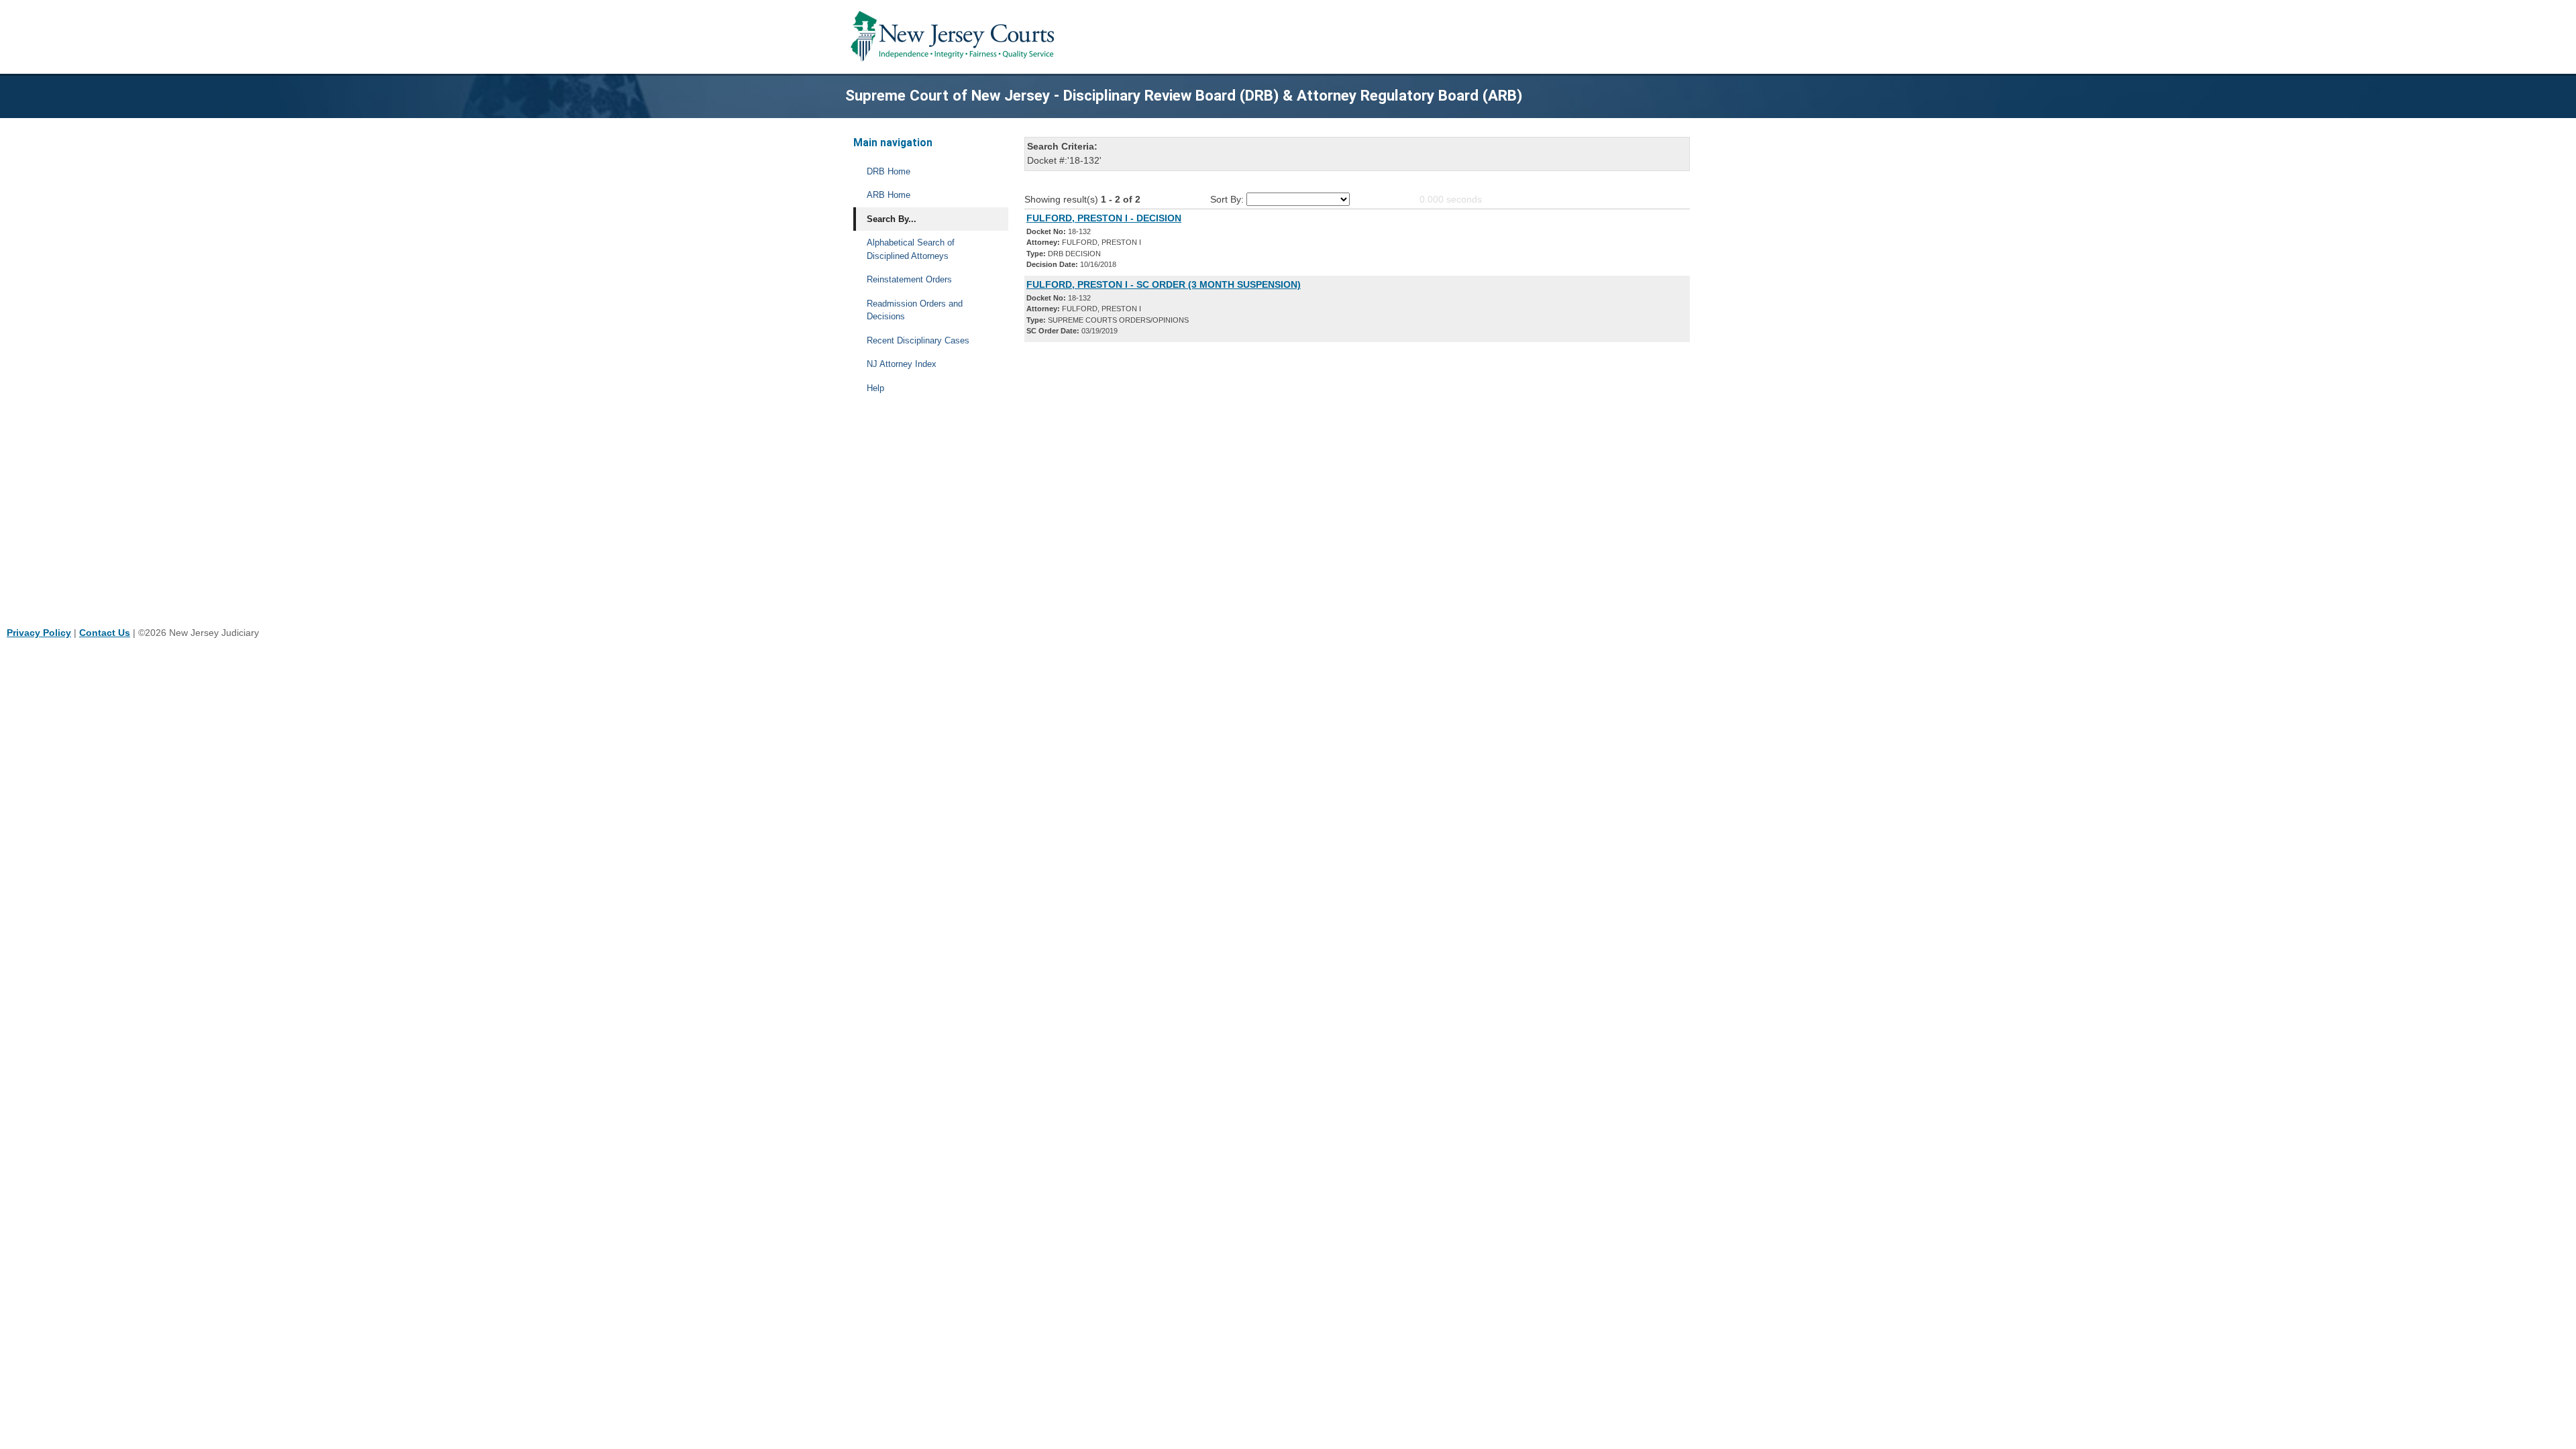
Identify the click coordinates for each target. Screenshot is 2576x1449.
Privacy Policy (39, 633)
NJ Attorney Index (902, 364)
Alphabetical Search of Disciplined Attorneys (911, 249)
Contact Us (105, 633)
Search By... (892, 219)
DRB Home (889, 171)
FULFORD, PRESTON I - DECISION (1104, 218)
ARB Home (889, 195)
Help (875, 388)
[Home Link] (955, 37)
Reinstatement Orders (909, 279)
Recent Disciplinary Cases (918, 340)
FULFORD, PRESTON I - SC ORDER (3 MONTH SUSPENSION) (1164, 284)
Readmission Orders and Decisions (915, 310)
